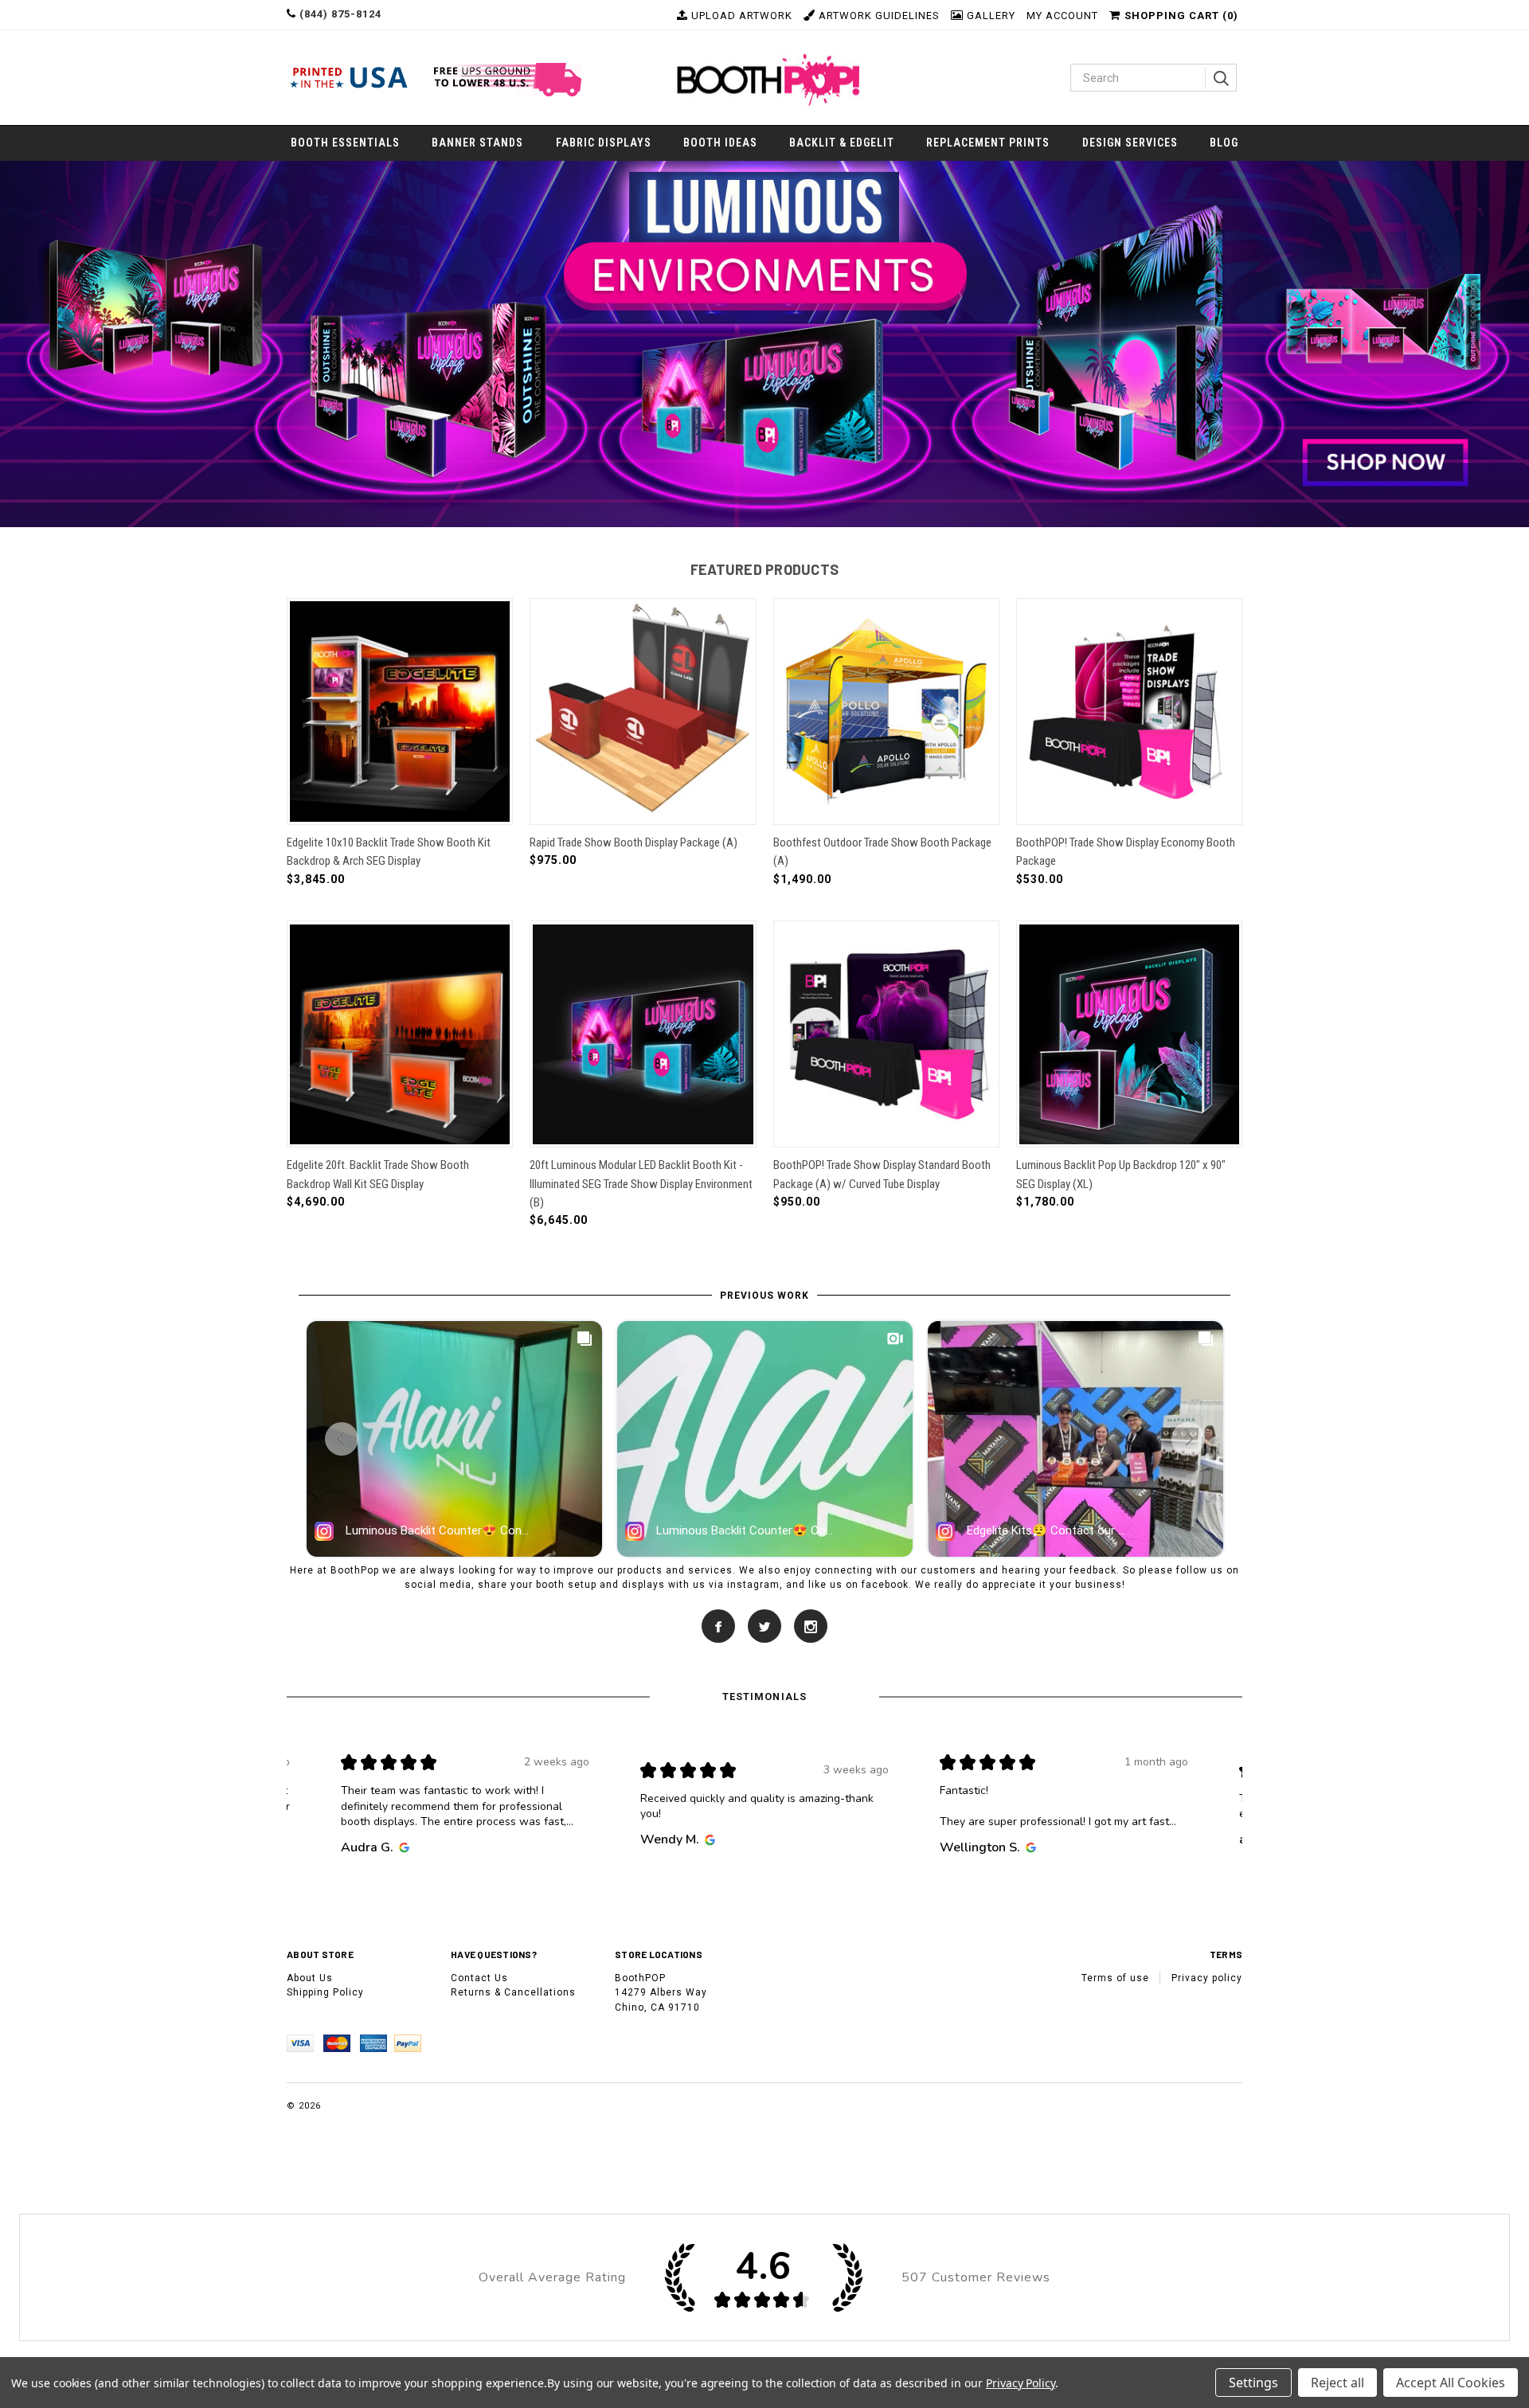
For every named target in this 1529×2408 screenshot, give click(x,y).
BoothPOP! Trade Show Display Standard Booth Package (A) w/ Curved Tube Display (882, 1174)
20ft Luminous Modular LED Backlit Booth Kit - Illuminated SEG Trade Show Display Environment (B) (641, 1184)
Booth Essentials (345, 143)
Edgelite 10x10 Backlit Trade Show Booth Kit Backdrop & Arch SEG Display (389, 852)
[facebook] (720, 1625)
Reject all (1337, 2383)
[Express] (377, 2043)
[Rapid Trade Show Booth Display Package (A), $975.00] (643, 711)
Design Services (1130, 143)
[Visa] (305, 2043)
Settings (1253, 2383)
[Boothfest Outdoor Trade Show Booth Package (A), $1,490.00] (886, 711)
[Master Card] (342, 2043)
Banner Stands (477, 143)
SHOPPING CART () (1181, 16)
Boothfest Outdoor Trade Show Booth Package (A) (882, 852)
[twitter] (764, 1625)
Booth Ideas (720, 143)
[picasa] (811, 1625)
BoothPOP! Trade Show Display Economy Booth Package (1126, 852)
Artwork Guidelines (878, 16)
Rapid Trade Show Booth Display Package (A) (633, 842)
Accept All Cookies (1451, 2383)
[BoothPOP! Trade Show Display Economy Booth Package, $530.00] (1129, 711)
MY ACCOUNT (1062, 16)
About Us (310, 1978)
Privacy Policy (1021, 2383)
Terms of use (1115, 1978)
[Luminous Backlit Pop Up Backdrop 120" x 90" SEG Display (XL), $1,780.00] (1129, 1034)
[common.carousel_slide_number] (764, 344)
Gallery (989, 16)
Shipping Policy (325, 1992)
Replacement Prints (988, 143)
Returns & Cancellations (513, 1992)
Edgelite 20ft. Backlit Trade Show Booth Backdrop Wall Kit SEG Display (378, 1174)
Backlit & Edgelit (842, 143)
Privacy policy (1207, 1978)
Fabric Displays (604, 143)
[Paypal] (411, 2043)
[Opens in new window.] (402, 1847)
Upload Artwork (740, 16)
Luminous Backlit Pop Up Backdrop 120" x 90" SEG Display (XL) (1121, 1174)
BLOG (1224, 143)
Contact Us (479, 1978)
